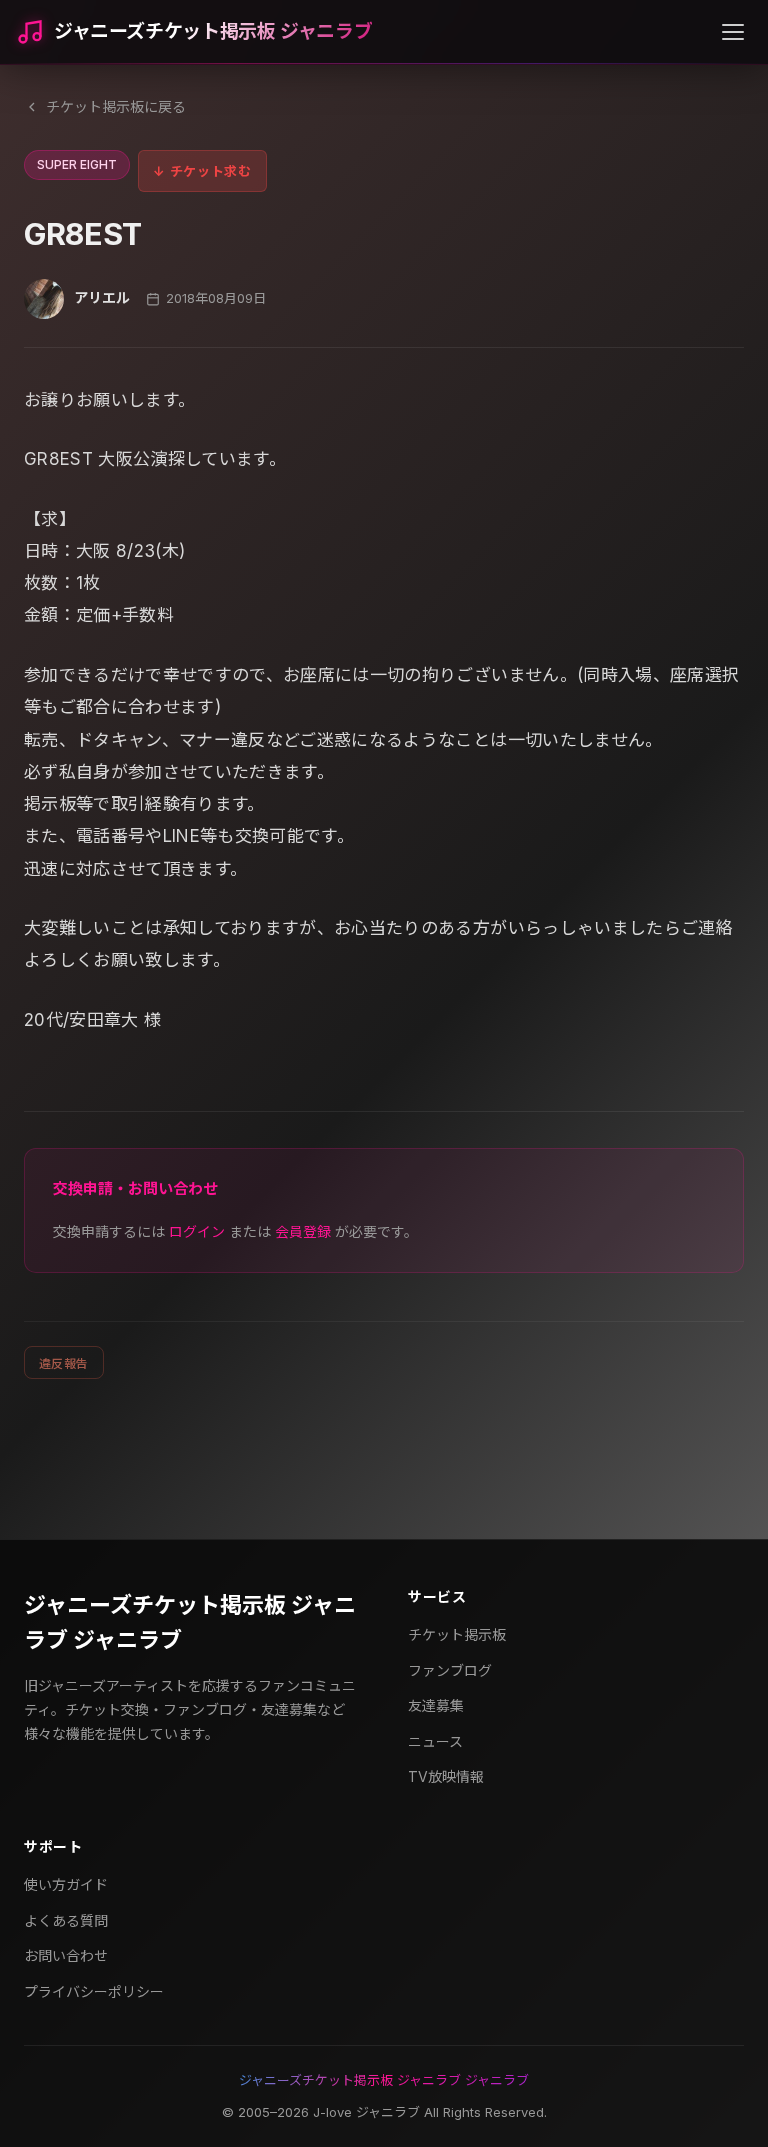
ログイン (197, 1231)
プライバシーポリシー (94, 1991)
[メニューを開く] (733, 32)
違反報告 (64, 1363)
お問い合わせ (66, 1955)
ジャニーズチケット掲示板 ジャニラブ (213, 31)
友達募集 (436, 1705)
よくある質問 (66, 1920)
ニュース (435, 1741)
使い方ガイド (66, 1884)
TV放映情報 (446, 1776)
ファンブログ (450, 1670)
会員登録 (303, 1231)
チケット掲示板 (457, 1634)
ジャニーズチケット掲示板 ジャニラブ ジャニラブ (190, 1622)
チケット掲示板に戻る (116, 106)
